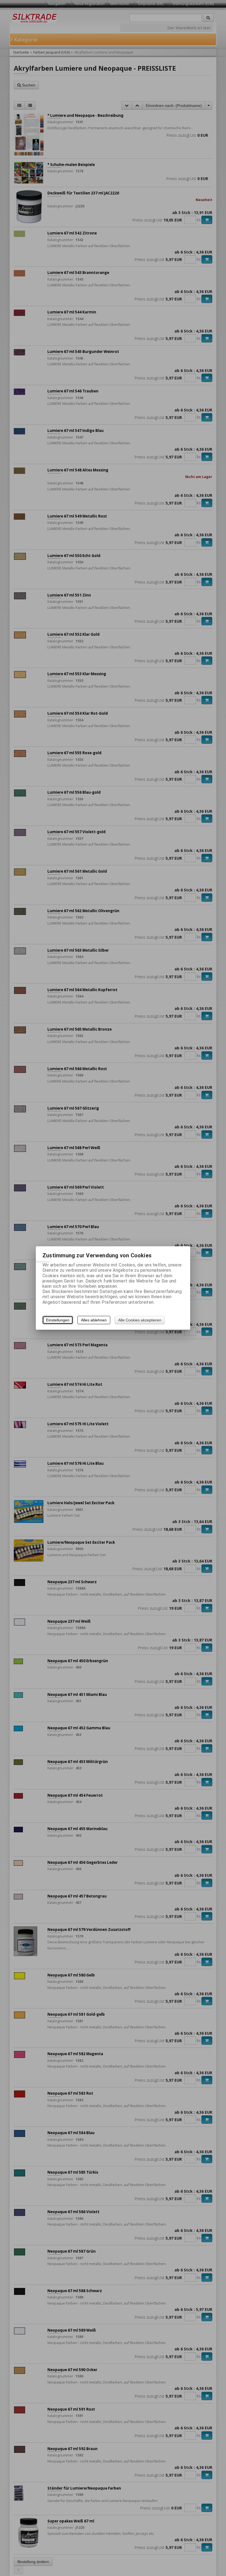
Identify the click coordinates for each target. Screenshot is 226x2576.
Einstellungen (58, 1320)
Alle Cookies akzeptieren (140, 1320)
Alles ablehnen (94, 1320)
